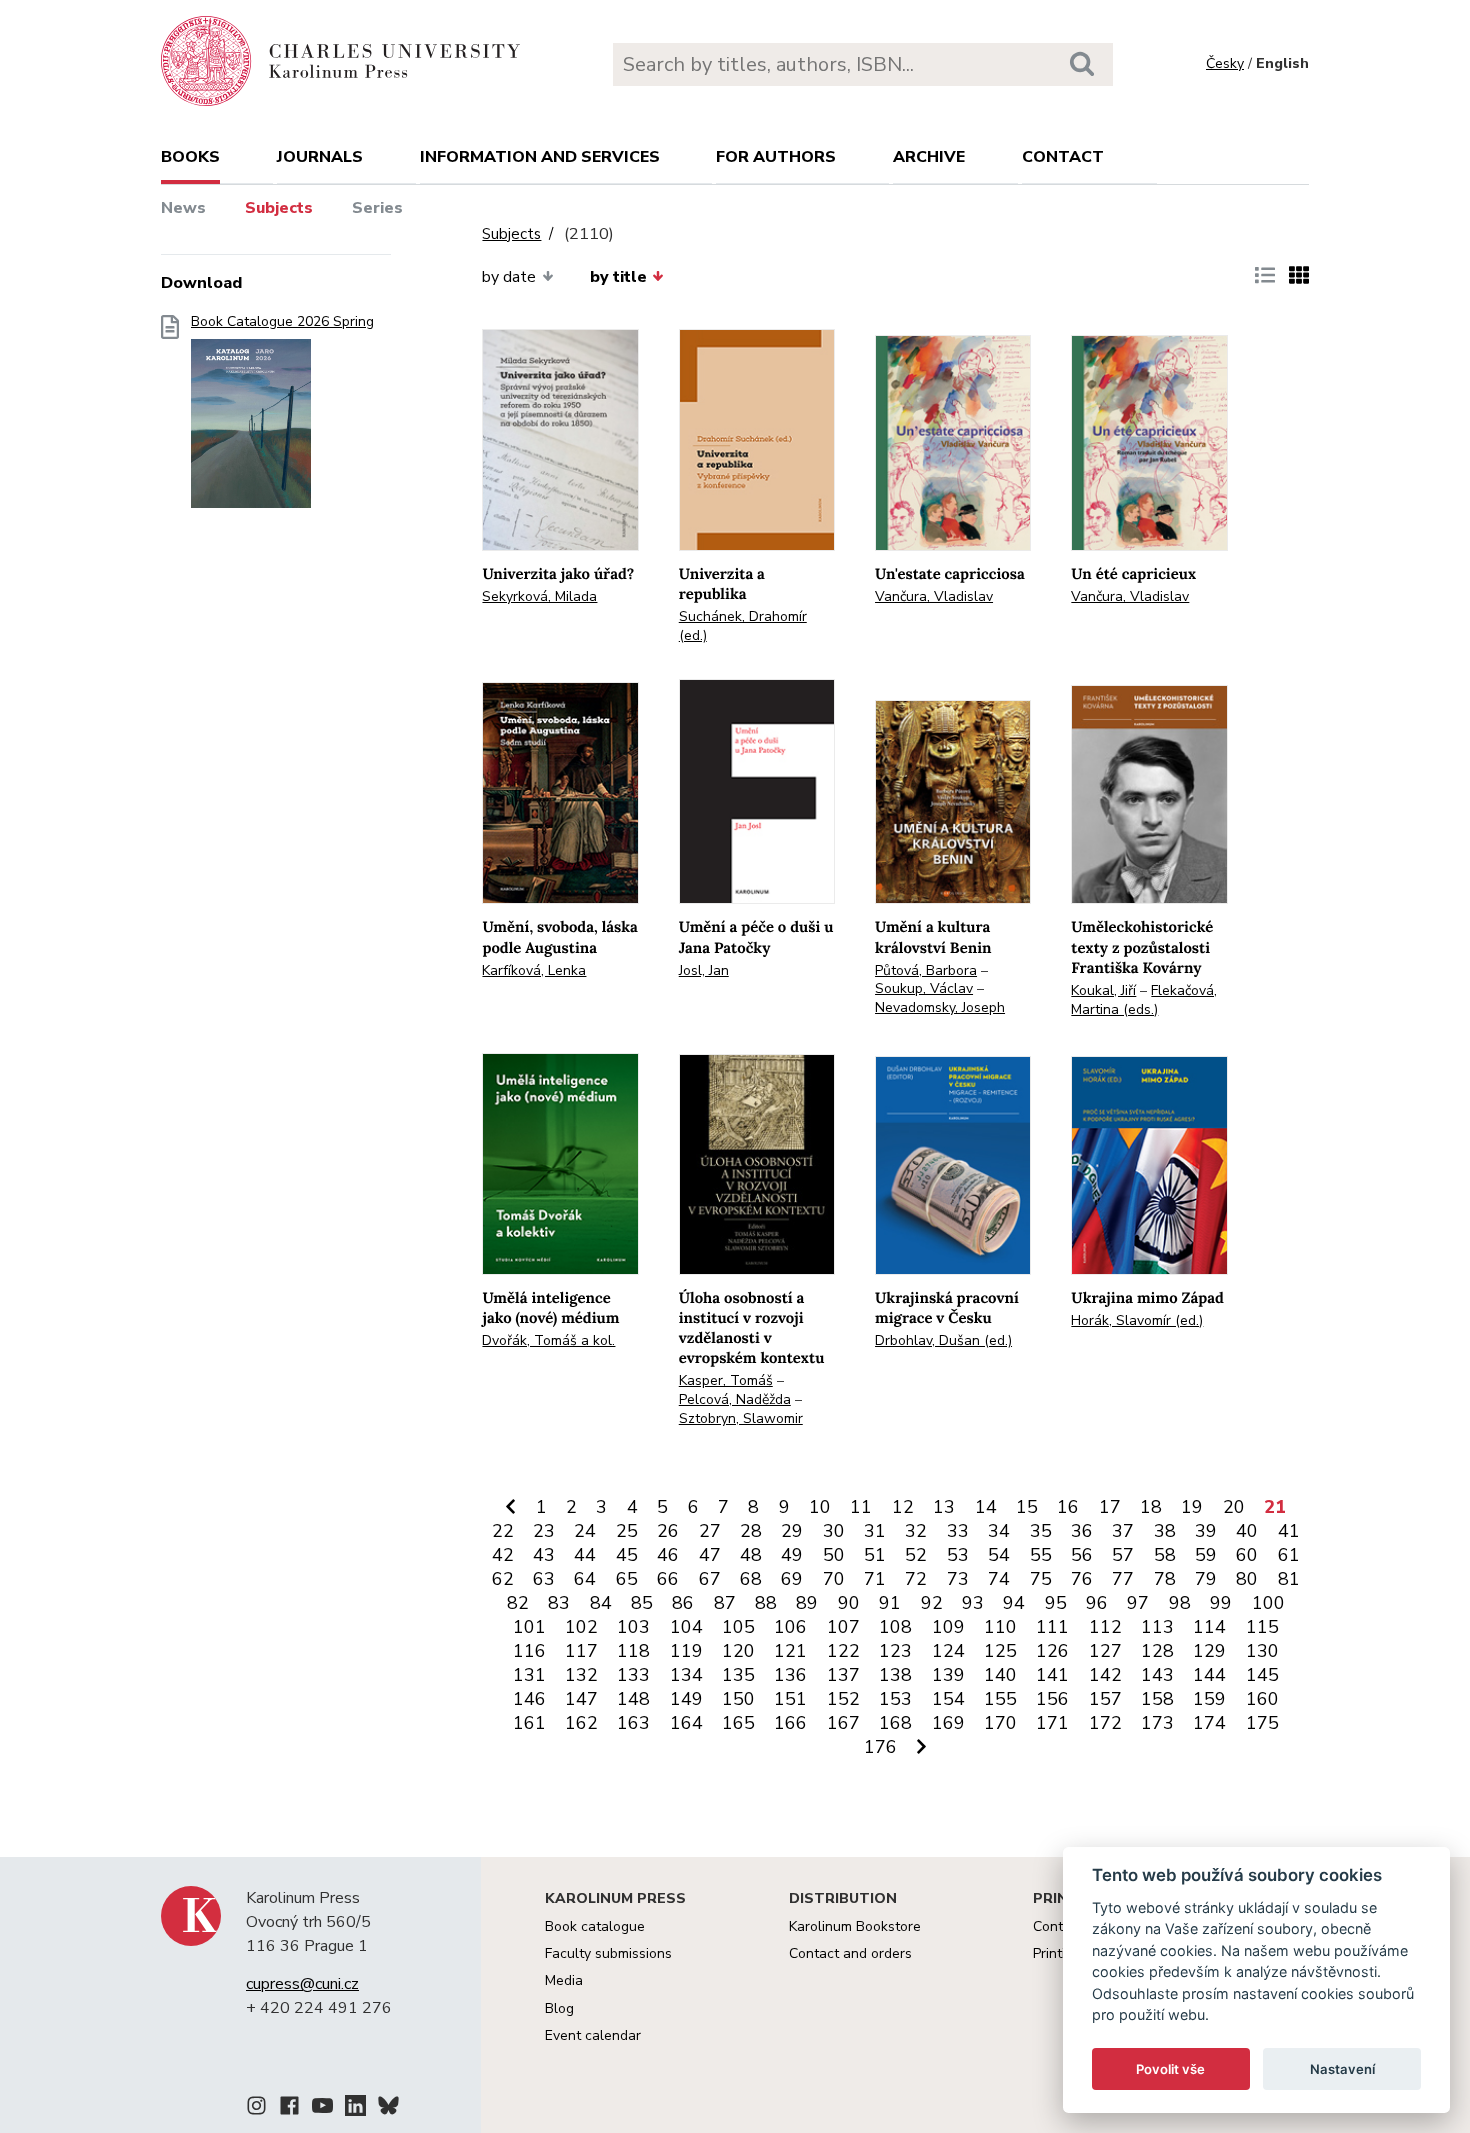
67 (710, 1579)
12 (903, 1507)
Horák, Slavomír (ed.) (1137, 1320)
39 (1206, 1531)
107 (843, 1627)
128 (1157, 1651)
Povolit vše (1170, 2069)
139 (948, 1675)
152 (843, 1699)
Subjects (279, 208)
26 (668, 1531)
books (190, 157)
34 (999, 1531)
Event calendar (593, 2035)
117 (581, 1651)
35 (1041, 1531)
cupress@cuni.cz (302, 1984)
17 (1110, 1507)
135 (738, 1675)
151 (790, 1699)
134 (686, 1675)
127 (1105, 1651)
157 (1105, 1699)
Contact (1063, 157)
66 (668, 1579)
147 (581, 1699)
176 (880, 1747)
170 (1000, 1723)
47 (710, 1555)
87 (725, 1603)
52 (916, 1555)
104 (686, 1627)
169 (948, 1723)
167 (843, 1723)
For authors (776, 157)
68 (751, 1579)
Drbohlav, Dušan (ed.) (943, 1340)
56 (1082, 1555)
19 (1192, 1507)
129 (1209, 1651)
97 (1138, 1603)
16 (1068, 1507)
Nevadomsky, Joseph (940, 1007)
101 (529, 1627)
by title (618, 277)
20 (1234, 1507)
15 (1027, 1507)
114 (1209, 1627)
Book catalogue (595, 1926)
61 (1289, 1555)
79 (1206, 1579)
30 (834, 1531)
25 (627, 1531)
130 (1262, 1651)
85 (642, 1603)
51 (875, 1555)
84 (601, 1603)
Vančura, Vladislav (934, 596)
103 (633, 1627)
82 (518, 1603)
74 (999, 1579)
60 (1247, 1555)
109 (948, 1627)
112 (1105, 1627)
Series (377, 208)
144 (1209, 1675)
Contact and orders (850, 1953)
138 (895, 1675)
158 (1157, 1699)
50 (834, 1555)
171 (1052, 1723)
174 (1209, 1723)
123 (895, 1651)
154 (948, 1699)
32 (916, 1531)
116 (529, 1651)
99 (1221, 1603)
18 (1151, 1507)
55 (1041, 1555)
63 (544, 1579)
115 (1262, 1627)
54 (999, 1555)
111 (1052, 1627)
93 (973, 1603)
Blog (559, 2008)
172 (1105, 1723)
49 (792, 1555)
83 (559, 1603)
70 (834, 1579)
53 (958, 1555)
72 (916, 1579)
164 (686, 1723)
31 (875, 1531)
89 (807, 1603)
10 (820, 1507)
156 (1052, 1699)
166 (790, 1723)
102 (581, 1627)
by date (509, 277)
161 (529, 1723)
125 (1000, 1651)
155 (1000, 1699)
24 (585, 1531)
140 (1000, 1675)
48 (751, 1555)
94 (1014, 1603)
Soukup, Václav (924, 988)
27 (710, 1531)
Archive (929, 157)
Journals (320, 157)
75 (1041, 1579)
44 (585, 1555)
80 (1247, 1579)
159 (1209, 1699)
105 (738, 1627)
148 (633, 1699)
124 (948, 1651)
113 (1157, 1627)
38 (1165, 1531)
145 (1262, 1675)
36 (1082, 1531)
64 (585, 1579)
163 (633, 1723)
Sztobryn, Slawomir (741, 1418)
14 (986, 1507)
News (183, 208)
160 (1262, 1699)
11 (861, 1507)
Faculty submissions (608, 1953)
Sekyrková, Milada (539, 596)
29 (792, 1531)
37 (1123, 1531)
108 (895, 1627)
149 (686, 1699)
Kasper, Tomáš (726, 1380)
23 (544, 1531)
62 (503, 1579)
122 (843, 1651)
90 (849, 1603)
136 (790, 1675)
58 (1165, 1555)
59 (1206, 1555)
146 (529, 1699)
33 (958, 1531)
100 (1268, 1603)
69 (792, 1579)
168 (895, 1723)
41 (1289, 1531)
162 (581, 1723)
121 (790, 1651)
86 (683, 1603)
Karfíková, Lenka (534, 970)
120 (738, 1651)
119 (686, 1651)
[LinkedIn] (355, 2109)
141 (1052, 1675)
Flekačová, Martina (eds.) (1144, 1000)
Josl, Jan (704, 970)
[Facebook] (289, 2109)
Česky (1225, 63)
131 (529, 1675)
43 (544, 1555)
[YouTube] (322, 2109)
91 (890, 1603)
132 (581, 1675)
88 (766, 1603)
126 (1052, 1651)
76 (1082, 1579)
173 (1157, 1723)
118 (633, 1651)
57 (1123, 1555)
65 (627, 1579)
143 (1157, 1675)
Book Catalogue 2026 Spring (282, 322)
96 (1097, 1603)
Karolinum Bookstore (855, 1926)
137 (843, 1675)
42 (503, 1555)
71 (875, 1579)
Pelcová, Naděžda (735, 1399)
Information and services (540, 157)
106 (790, 1627)
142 (1105, 1675)
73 (958, 1579)
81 (1289, 1579)
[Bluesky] (388, 2109)
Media (564, 1980)
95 (1056, 1603)
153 (895, 1699)
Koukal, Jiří (1103, 990)
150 (738, 1699)
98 (1180, 1603)
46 (668, 1555)
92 (932, 1603)
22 (503, 1531)
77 (1123, 1579)
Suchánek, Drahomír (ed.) (743, 626)
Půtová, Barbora (926, 970)
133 (633, 1675)
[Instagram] (256, 2109)
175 (1262, 1723)
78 (1165, 1579)
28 (751, 1531)
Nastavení (1342, 2069)
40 (1247, 1531)
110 (1000, 1627)
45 (627, 1555)
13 (944, 1507)
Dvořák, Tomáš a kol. (548, 1340)
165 (738, 1723)
